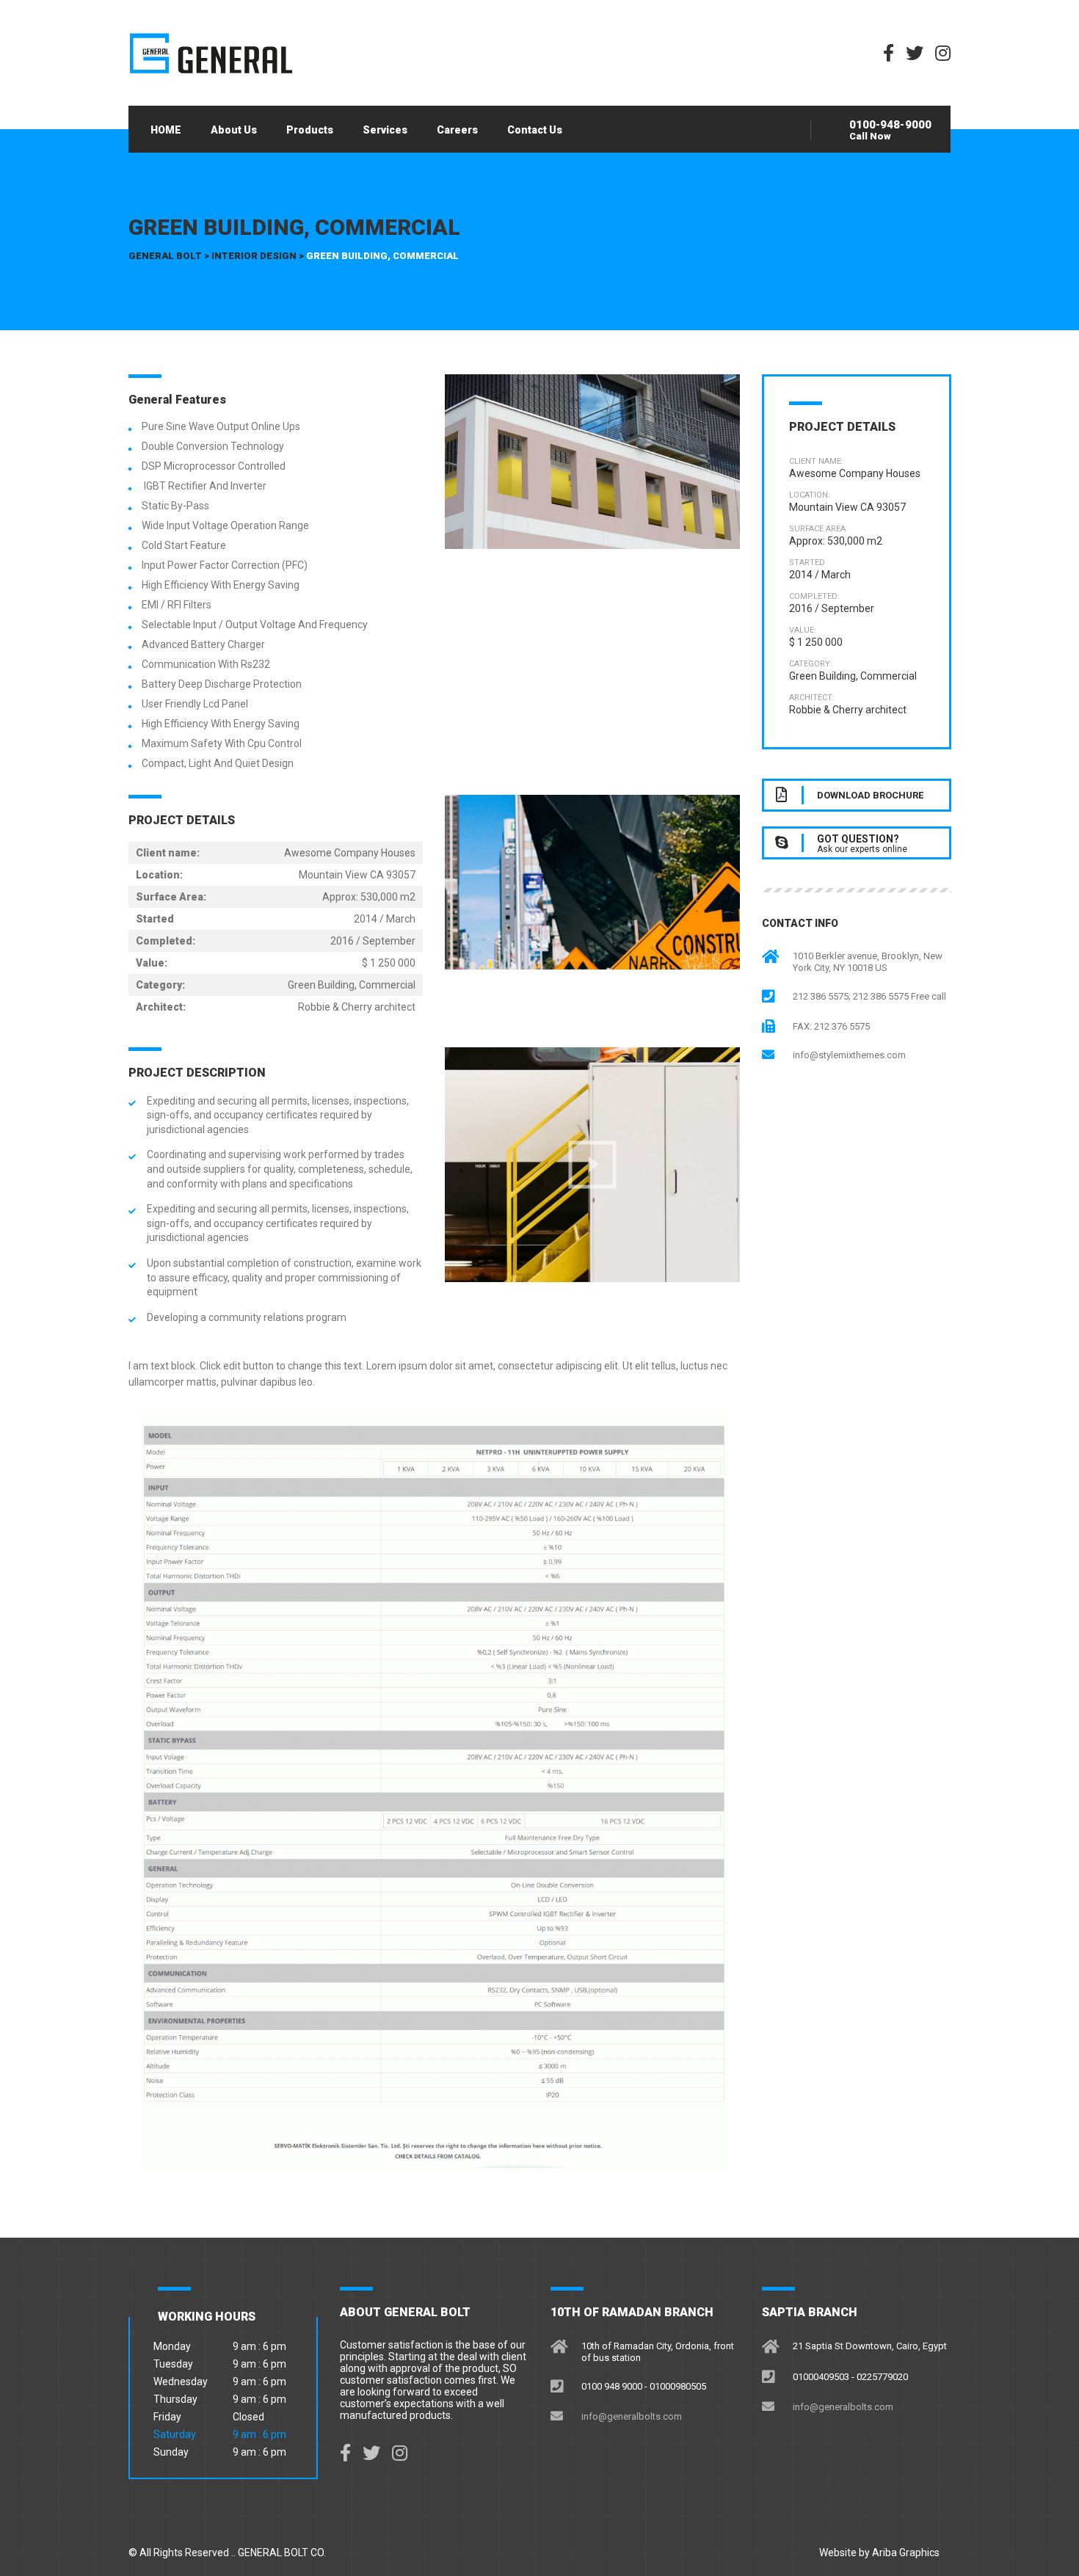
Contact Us (535, 130)
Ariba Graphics (906, 2553)
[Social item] (345, 2453)
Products (310, 130)
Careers (457, 130)
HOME (166, 130)
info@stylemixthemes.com (849, 1055)
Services (385, 130)
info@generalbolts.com (632, 2416)
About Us (234, 130)
